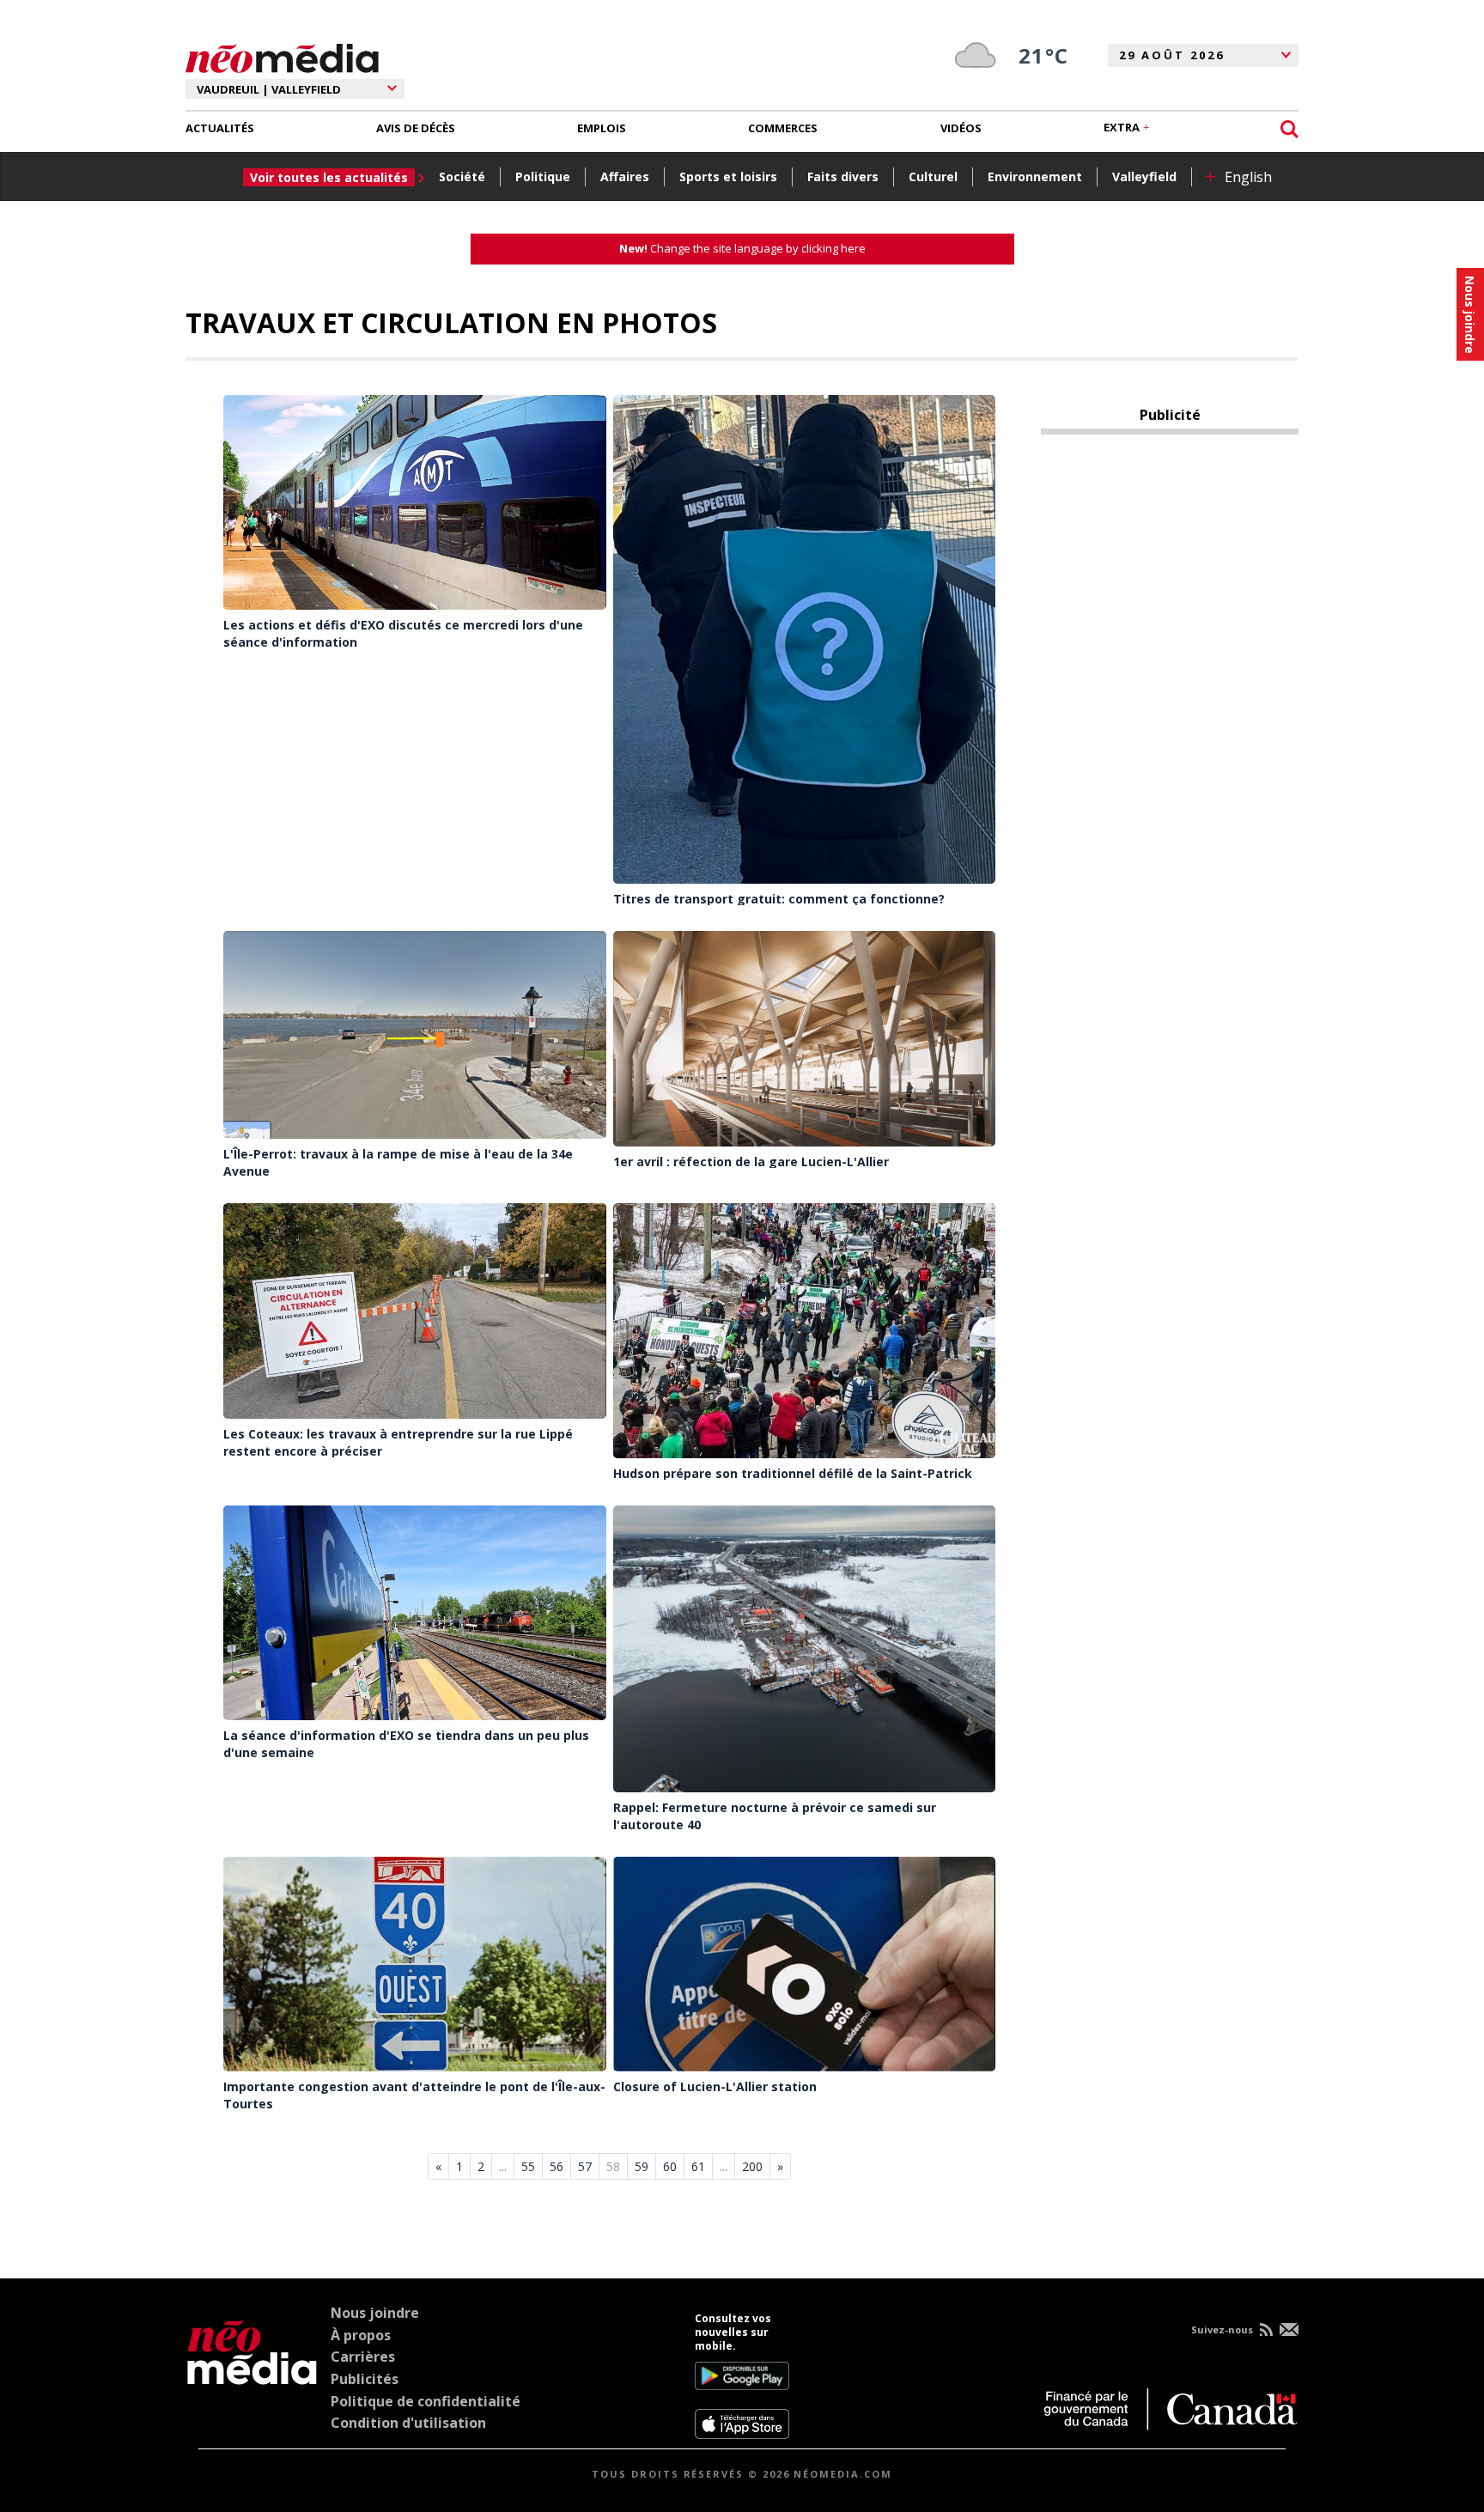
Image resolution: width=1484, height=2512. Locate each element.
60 (670, 2166)
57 (585, 2166)
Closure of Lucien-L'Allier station (715, 2086)
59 (642, 2166)
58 (613, 2166)
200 (752, 2166)
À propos (361, 2335)
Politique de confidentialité (426, 2401)
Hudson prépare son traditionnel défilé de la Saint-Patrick (793, 1473)
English (1248, 177)
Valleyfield (1144, 176)
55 (528, 2166)
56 (556, 2166)
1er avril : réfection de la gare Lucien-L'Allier (751, 1162)
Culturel (933, 176)
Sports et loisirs (728, 176)
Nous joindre (375, 2313)
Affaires (625, 176)
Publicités (365, 2379)
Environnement (1035, 176)
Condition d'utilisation (408, 2423)
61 (698, 2166)
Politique (543, 176)
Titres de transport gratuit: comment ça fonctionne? (779, 899)
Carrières (363, 2357)
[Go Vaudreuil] (252, 2375)
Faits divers (843, 176)
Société (462, 176)
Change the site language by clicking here (742, 248)
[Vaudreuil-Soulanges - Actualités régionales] (282, 56)
